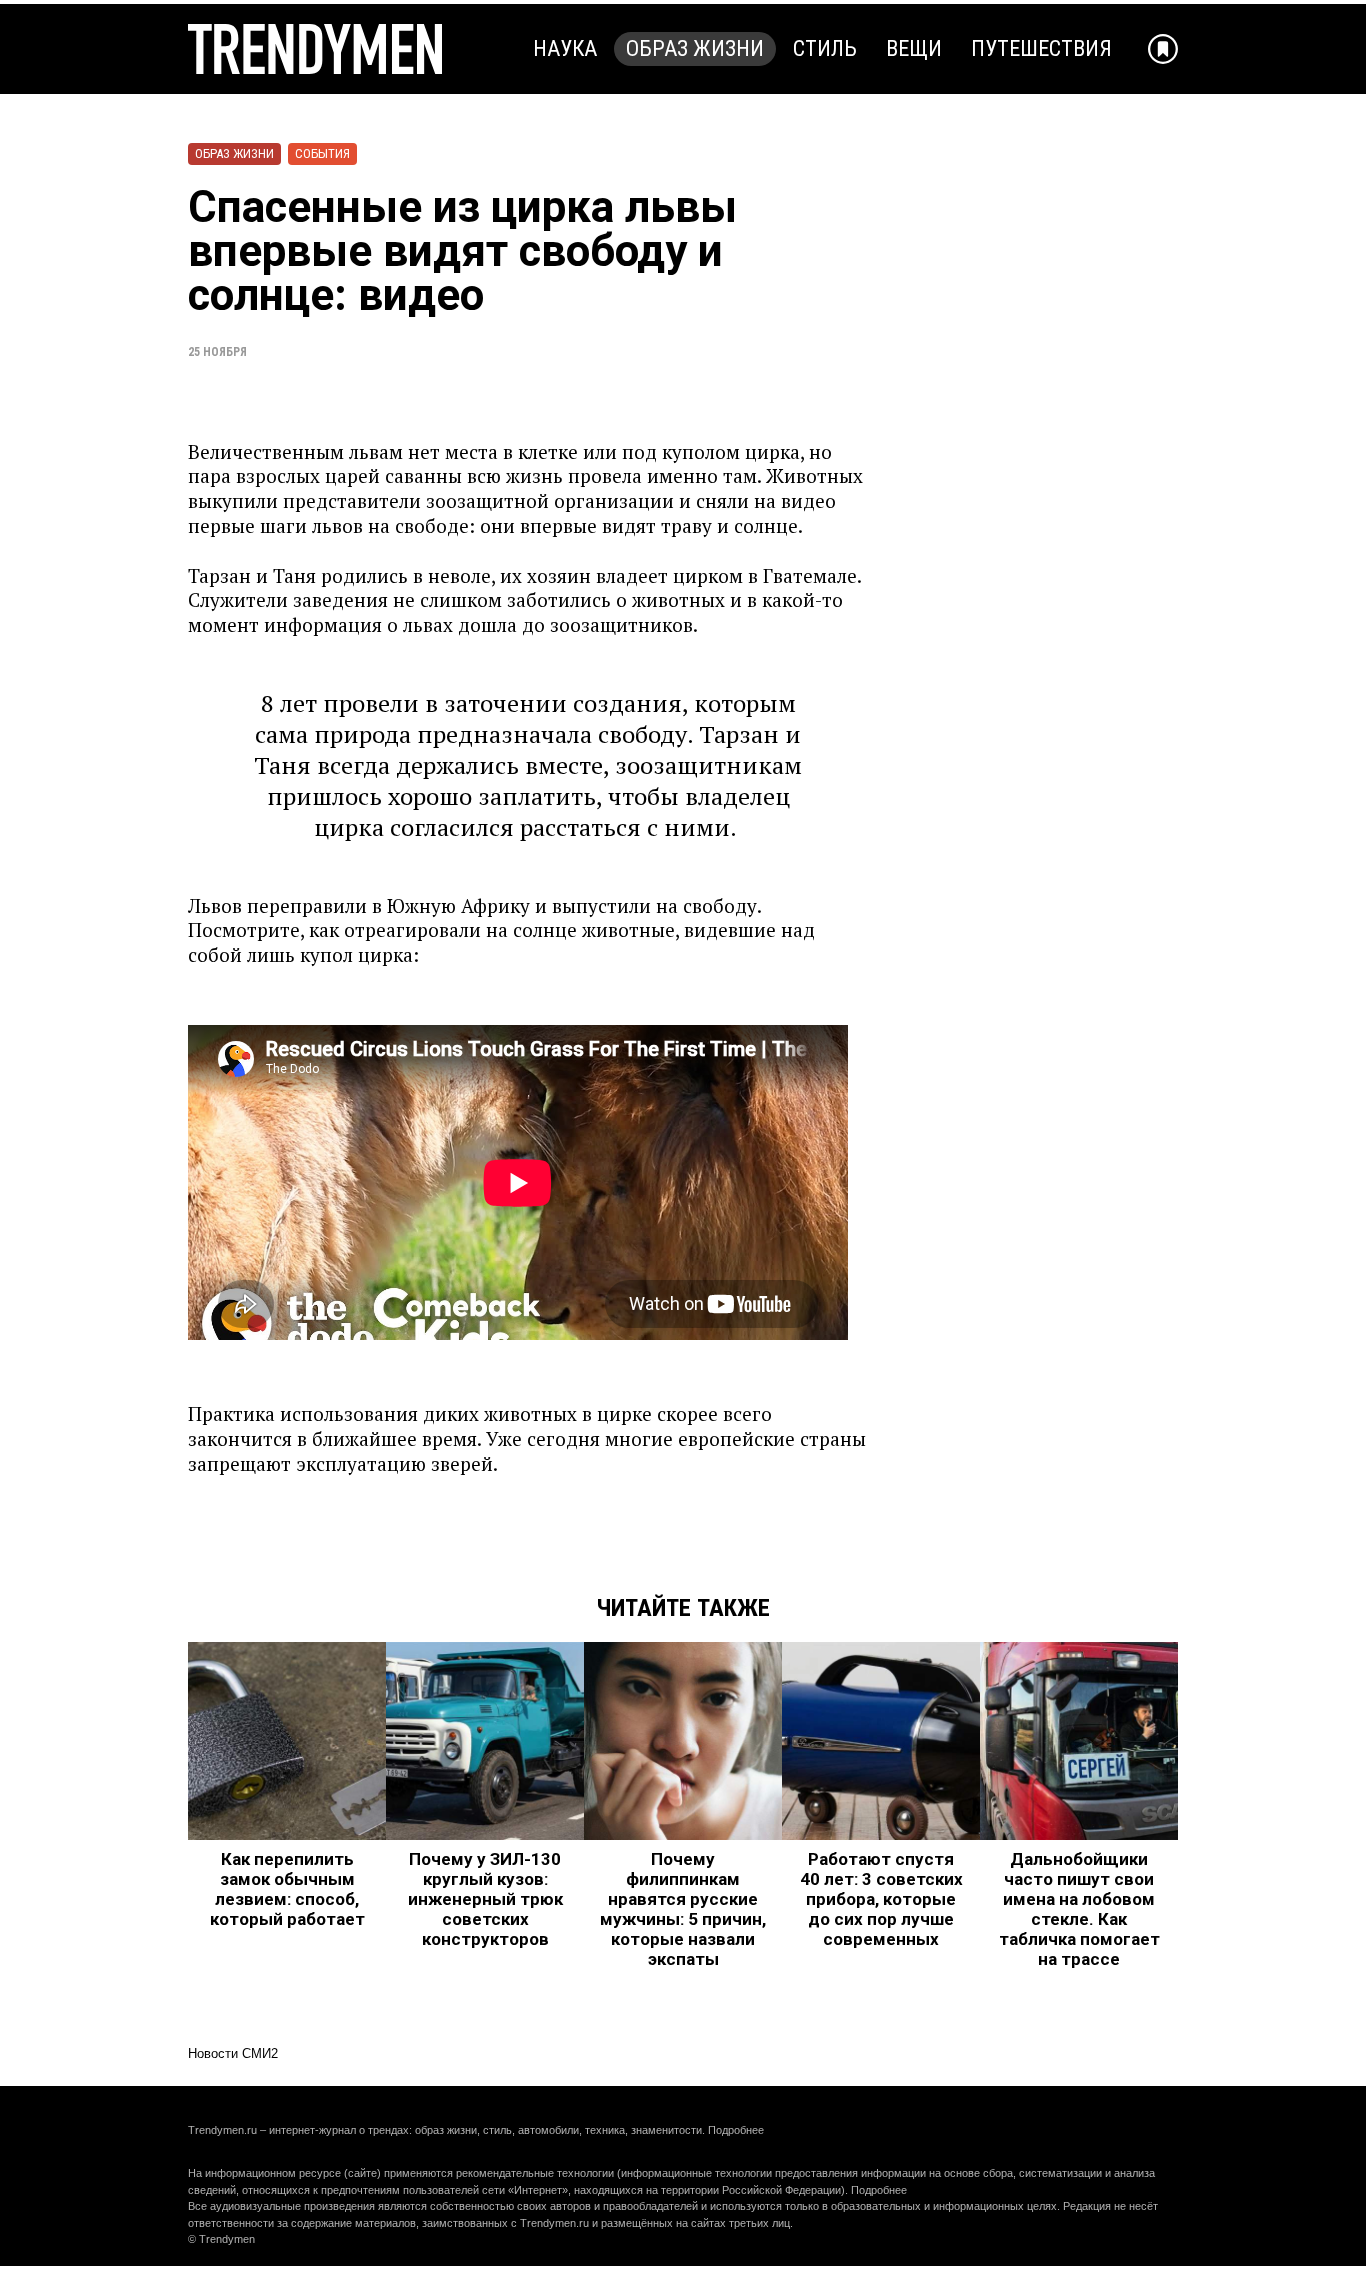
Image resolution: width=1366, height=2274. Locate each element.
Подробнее (736, 2130)
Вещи (914, 48)
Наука (565, 48)
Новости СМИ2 (233, 2053)
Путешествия (1041, 48)
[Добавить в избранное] (1163, 49)
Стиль (825, 48)
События (322, 153)
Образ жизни (695, 48)
